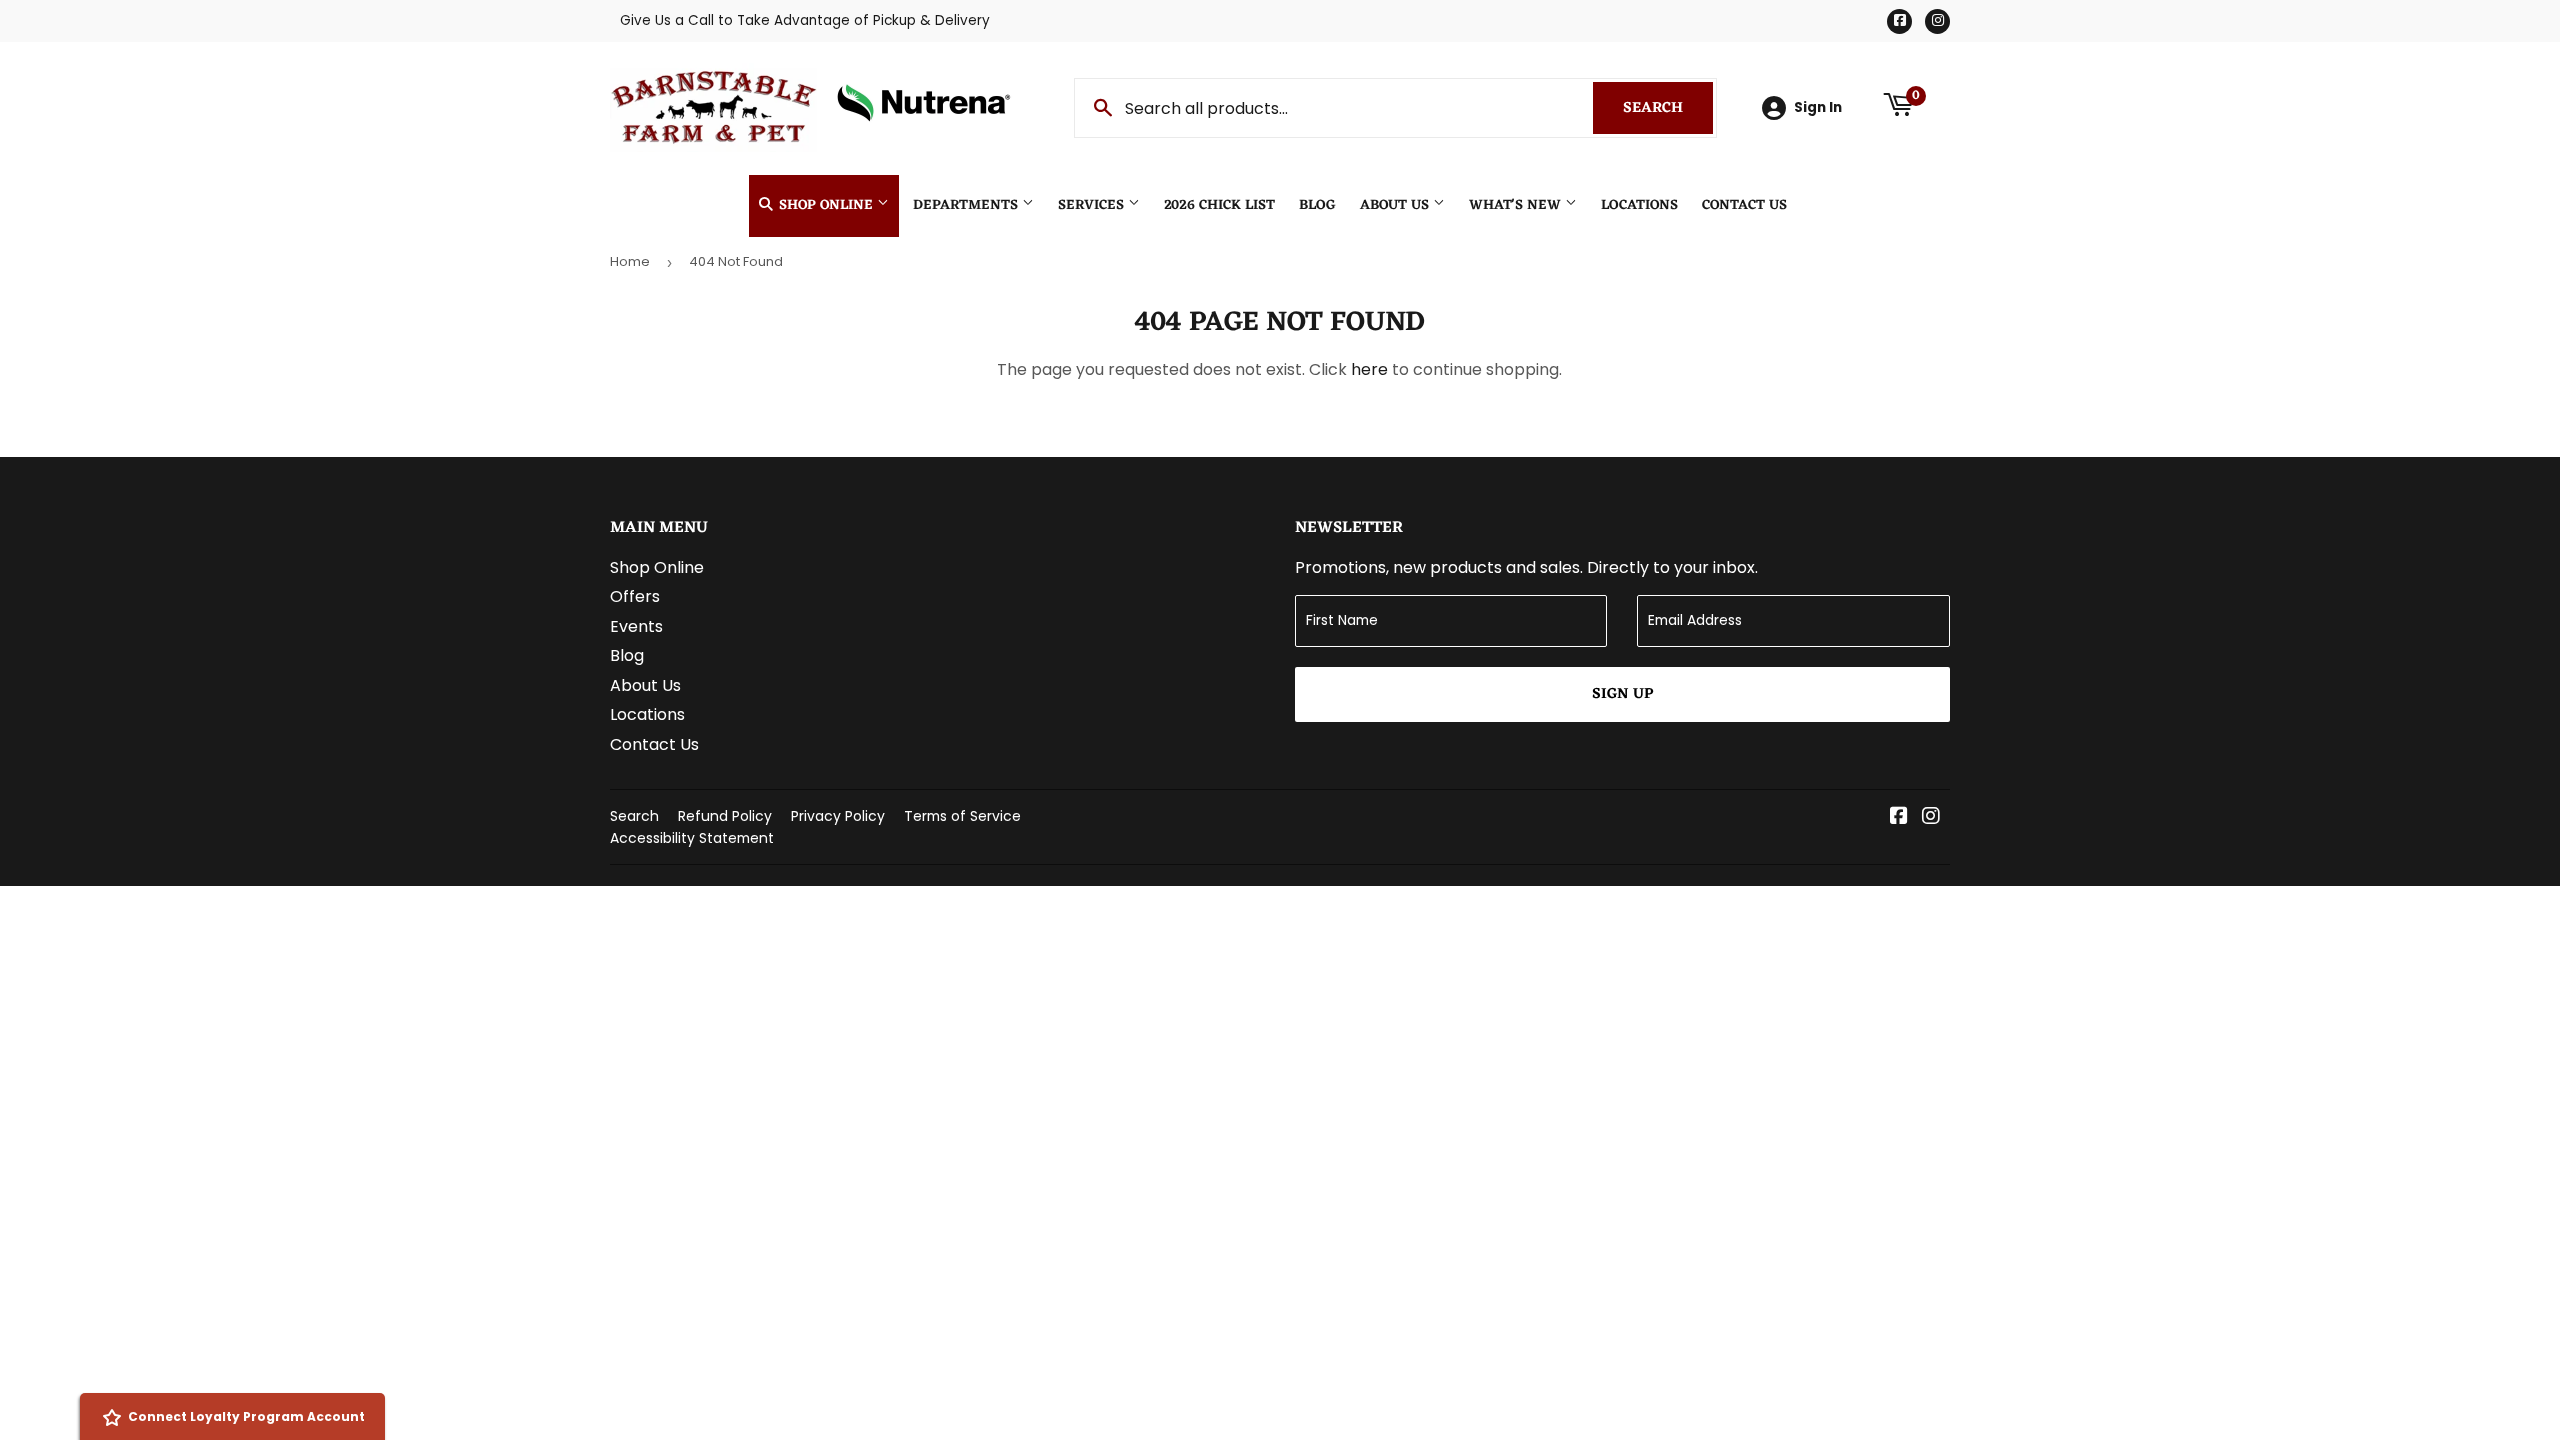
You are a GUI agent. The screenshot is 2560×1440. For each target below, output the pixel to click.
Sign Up (1622, 694)
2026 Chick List (1219, 205)
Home (630, 261)
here (1369, 369)
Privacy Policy (838, 816)
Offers (635, 596)
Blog (1317, 205)
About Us (1396, 205)
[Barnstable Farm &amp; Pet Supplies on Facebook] (1899, 817)
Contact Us (1744, 205)
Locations (1639, 205)
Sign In (1818, 107)
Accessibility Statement (692, 838)
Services (1093, 205)
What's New (1517, 205)
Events (636, 626)
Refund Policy (725, 816)
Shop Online (826, 205)
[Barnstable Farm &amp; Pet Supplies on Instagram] (1931, 817)
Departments (967, 205)
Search (1668, 108)
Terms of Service (962, 816)
